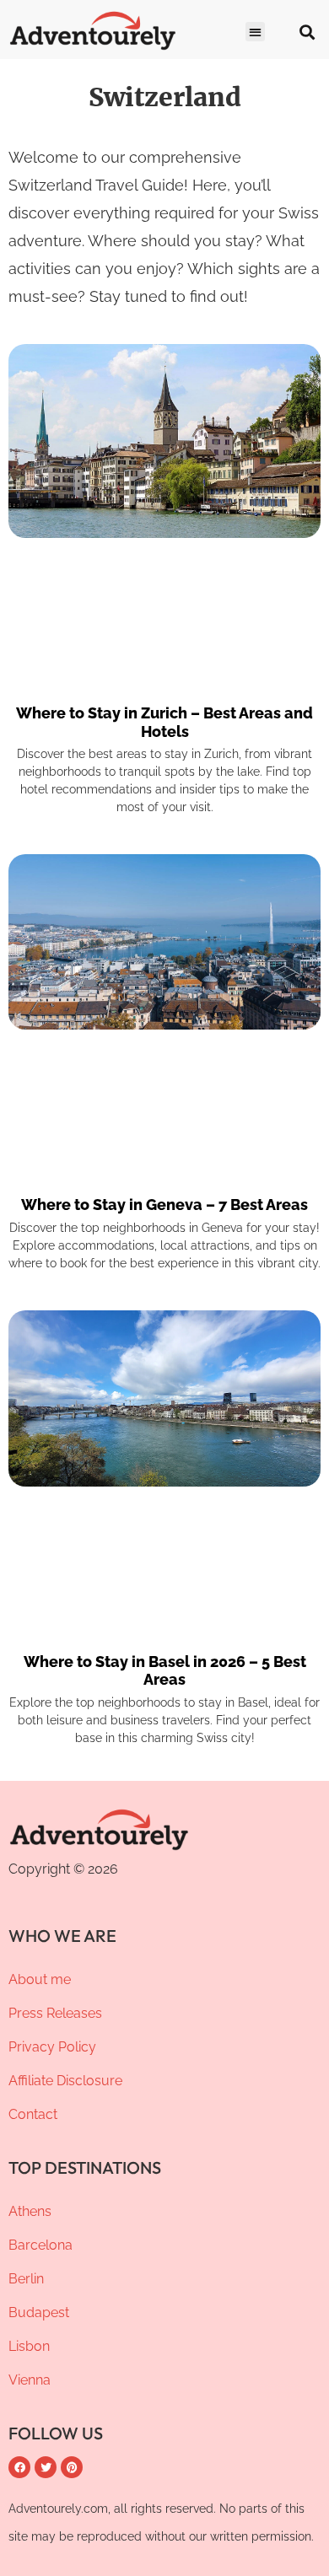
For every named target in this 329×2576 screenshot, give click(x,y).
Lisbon (29, 2346)
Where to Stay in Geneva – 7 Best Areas (164, 1205)
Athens (30, 2211)
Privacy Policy (52, 2047)
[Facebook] (19, 2467)
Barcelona (40, 2245)
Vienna (30, 2380)
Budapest (39, 2312)
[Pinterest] (72, 2467)
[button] (255, 32)
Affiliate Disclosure (65, 2081)
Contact (33, 2114)
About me (40, 1979)
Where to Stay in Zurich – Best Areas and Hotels (164, 722)
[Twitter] (46, 2467)
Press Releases (55, 2013)
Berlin (26, 2279)
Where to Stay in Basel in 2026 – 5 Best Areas (165, 1671)
